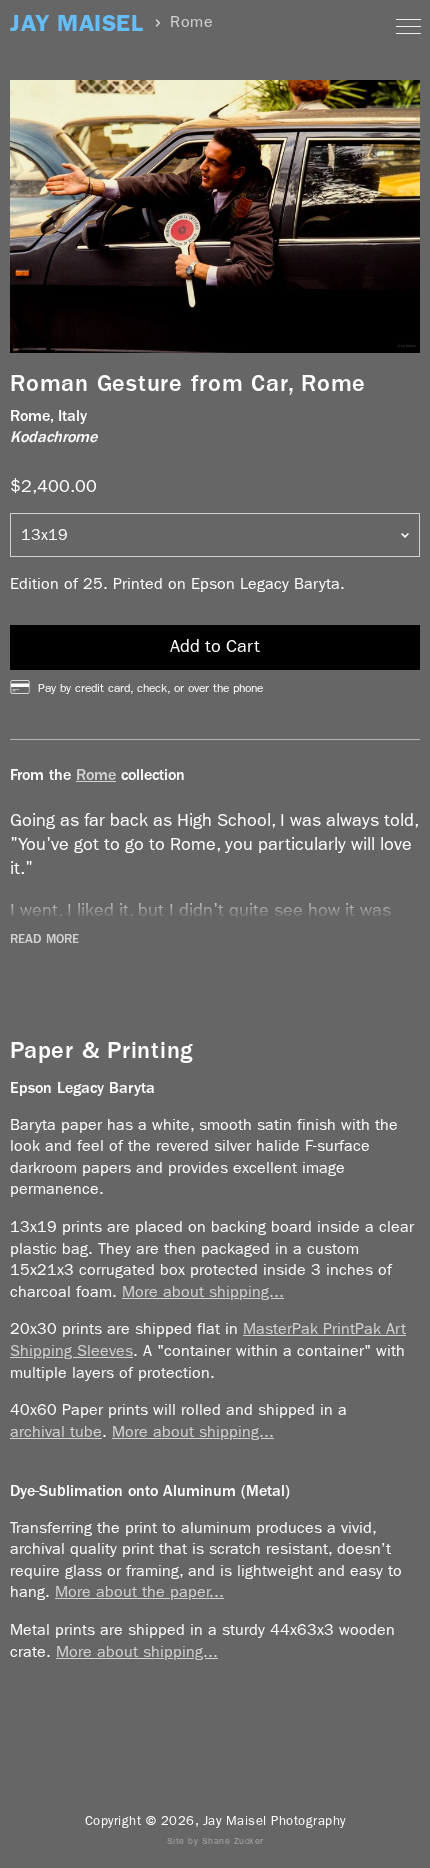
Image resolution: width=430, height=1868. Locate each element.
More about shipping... (203, 1291)
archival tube (56, 1431)
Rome (96, 774)
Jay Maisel (76, 23)
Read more (44, 939)
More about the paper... (139, 1591)
